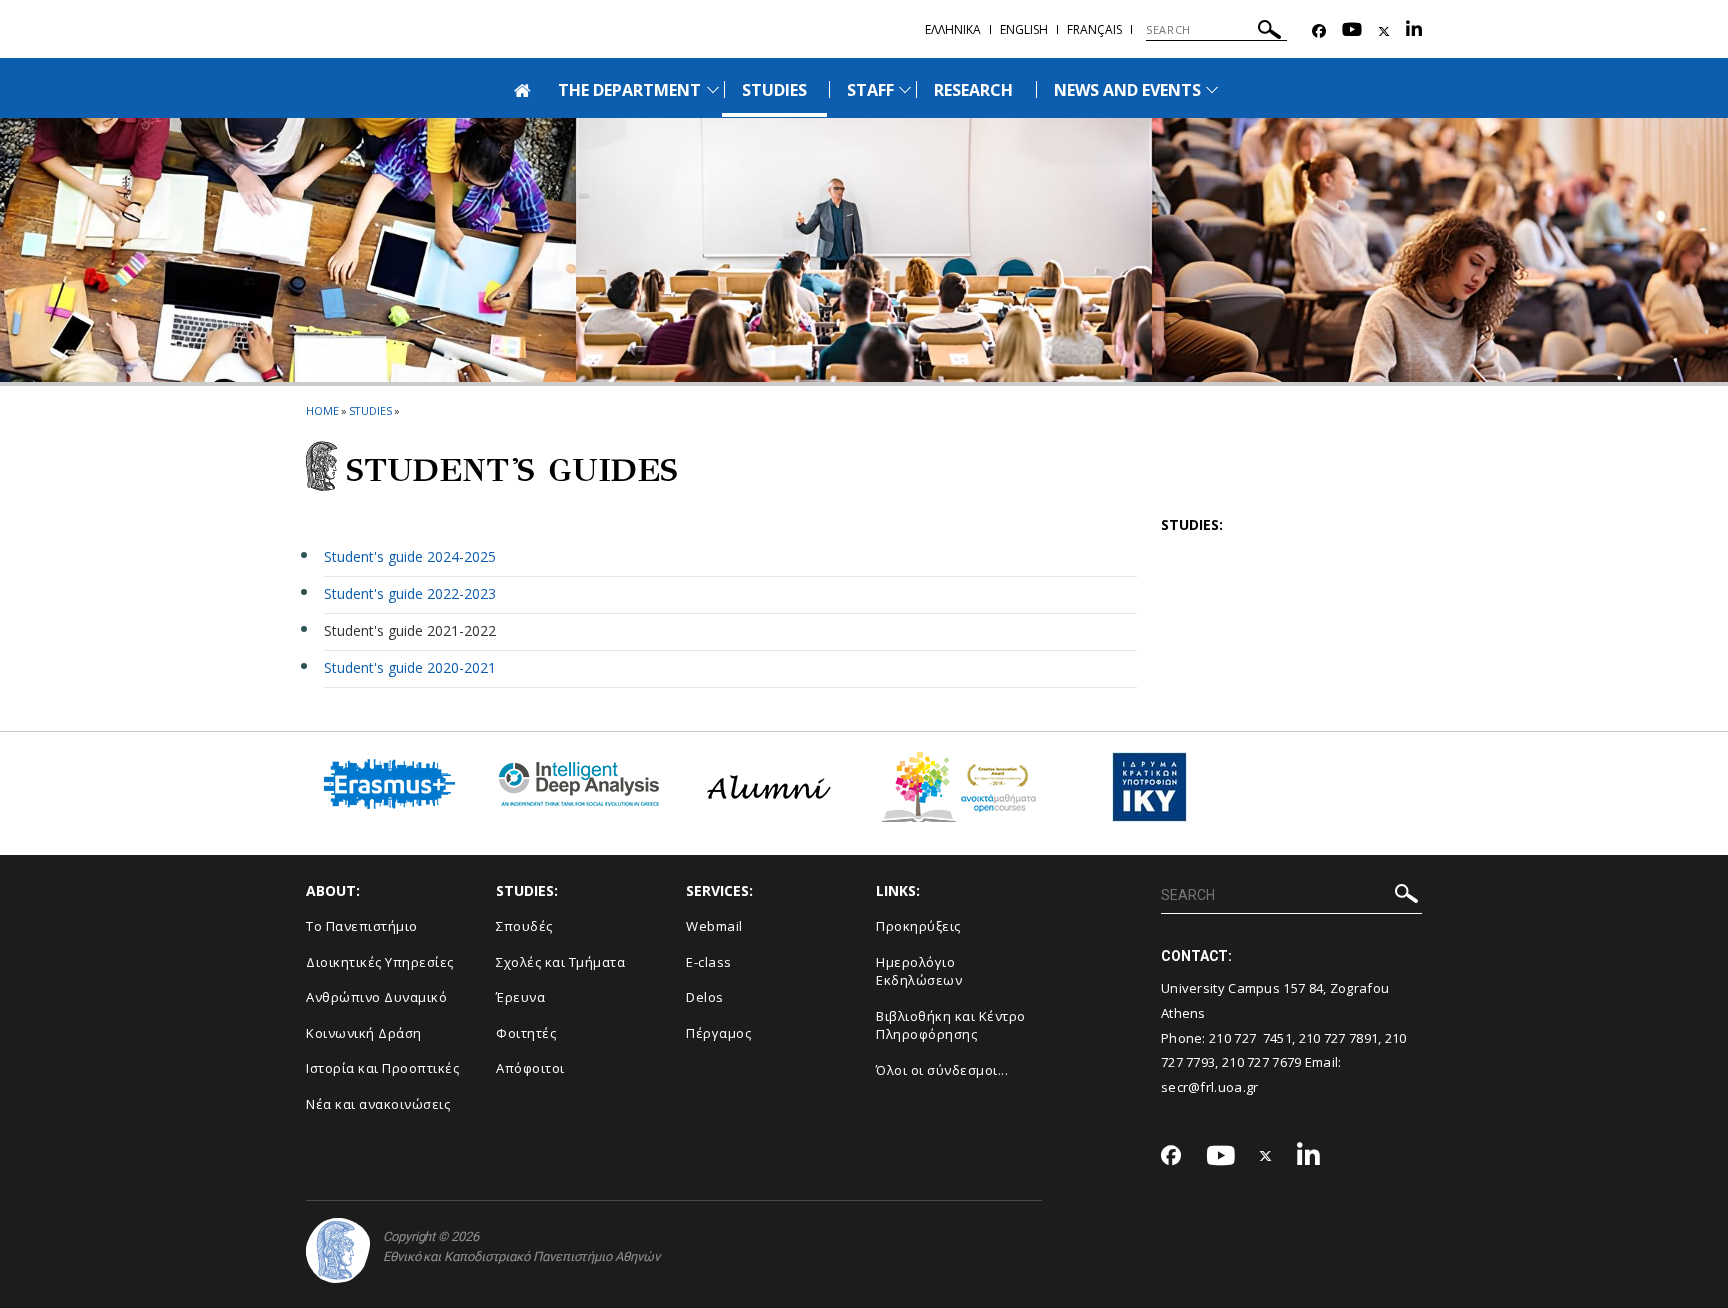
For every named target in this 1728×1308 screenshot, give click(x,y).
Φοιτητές (526, 1033)
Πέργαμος (718, 1033)
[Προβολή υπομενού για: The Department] (713, 89)
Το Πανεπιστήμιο (362, 926)
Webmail (714, 926)
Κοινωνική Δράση (364, 1033)
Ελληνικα (953, 29)
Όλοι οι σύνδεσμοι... (942, 1070)
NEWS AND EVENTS (1128, 90)
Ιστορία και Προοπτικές (382, 1068)
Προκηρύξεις (918, 926)
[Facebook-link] (1319, 31)
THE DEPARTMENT (630, 90)
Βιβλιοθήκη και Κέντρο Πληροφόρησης (951, 1025)
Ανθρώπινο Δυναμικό (376, 997)
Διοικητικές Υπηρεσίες (380, 962)
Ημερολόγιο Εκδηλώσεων (919, 971)
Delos (705, 997)
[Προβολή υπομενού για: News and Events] (1212, 89)
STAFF (870, 90)
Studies (370, 410)
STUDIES (774, 90)
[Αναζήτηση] (1269, 32)
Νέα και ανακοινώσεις (378, 1104)
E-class (709, 962)
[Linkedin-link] (1414, 31)
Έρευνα (520, 997)
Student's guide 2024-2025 (410, 556)
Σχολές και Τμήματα (560, 962)
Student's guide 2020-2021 (410, 667)
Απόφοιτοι (530, 1068)
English (1024, 29)
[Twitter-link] (1384, 31)
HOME (322, 410)
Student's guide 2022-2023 (410, 593)
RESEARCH (973, 90)
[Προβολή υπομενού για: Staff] (905, 89)
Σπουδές (524, 926)
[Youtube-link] (1352, 31)
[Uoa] (338, 1250)
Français (1094, 29)
